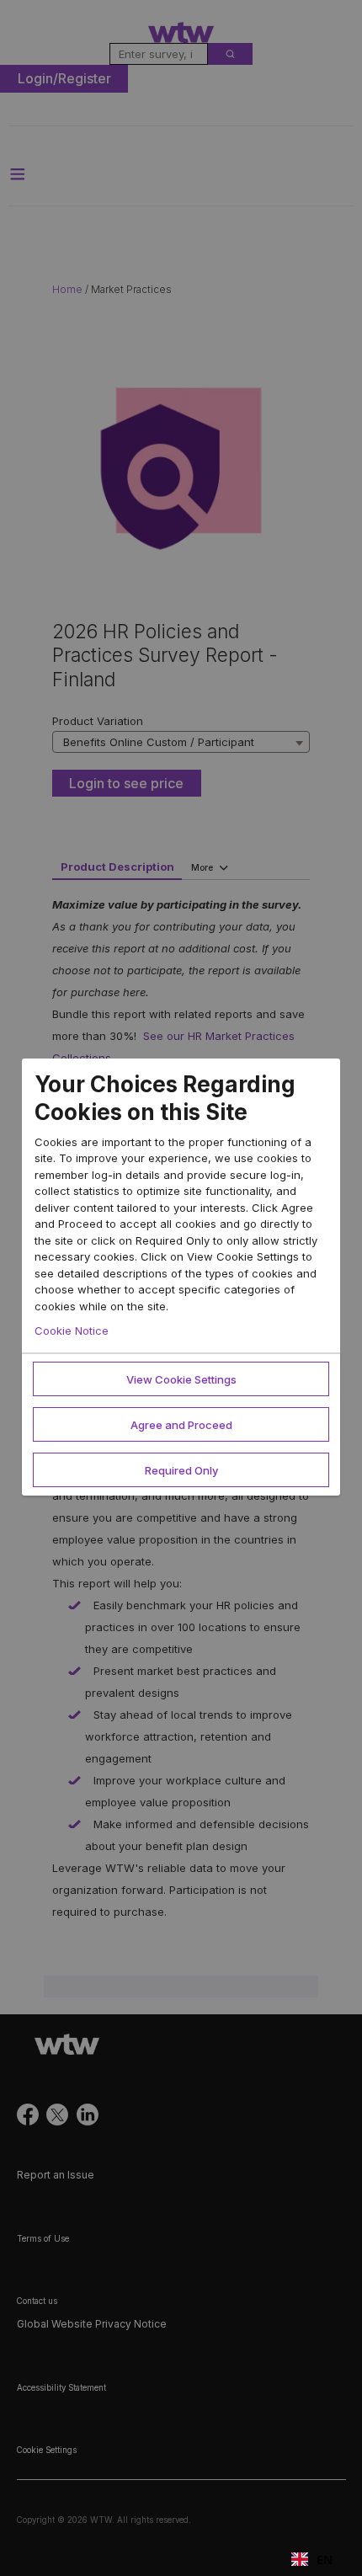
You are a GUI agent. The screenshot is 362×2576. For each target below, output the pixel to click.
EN (325, 2560)
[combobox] (312, 2559)
